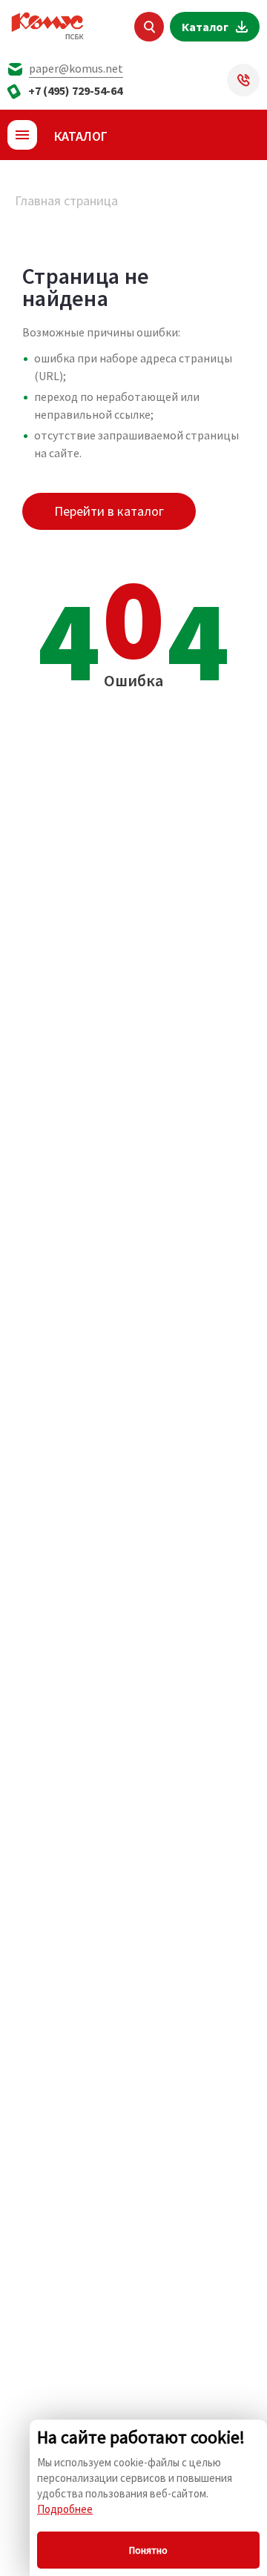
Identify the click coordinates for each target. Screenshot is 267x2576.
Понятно (148, 2550)
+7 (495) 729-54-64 (75, 90)
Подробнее (65, 2509)
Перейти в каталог (109, 511)
